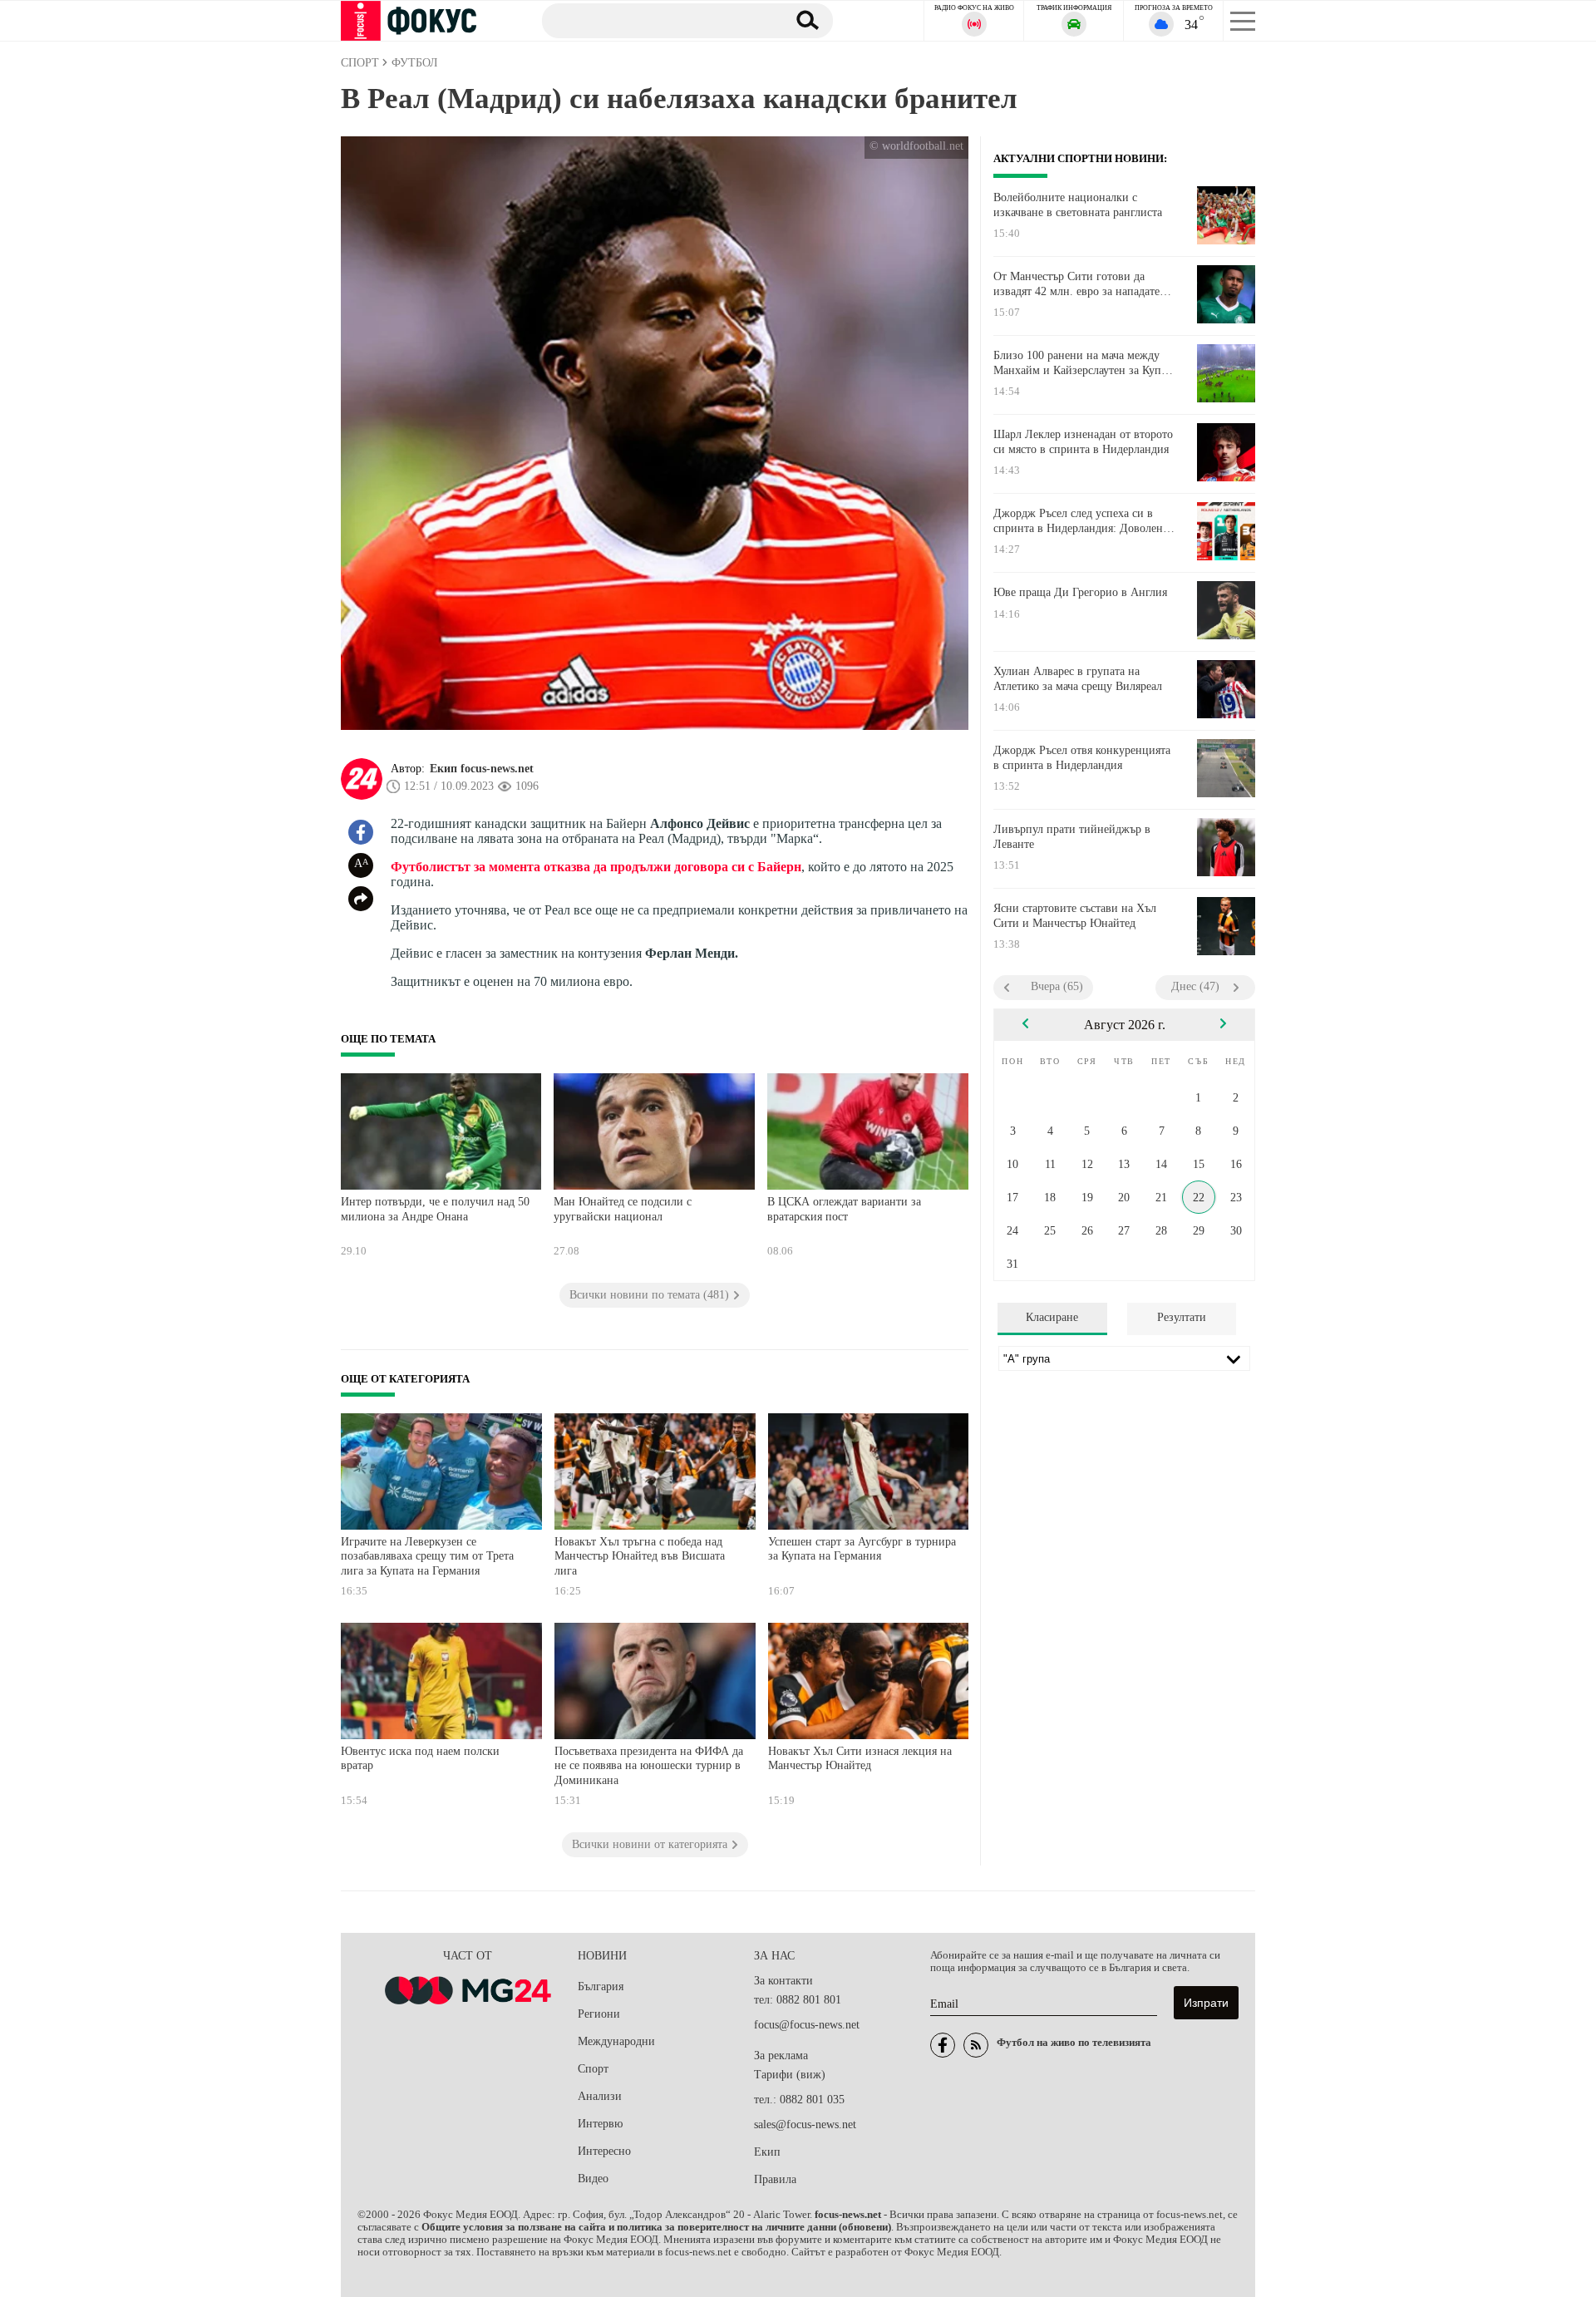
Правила (775, 2179)
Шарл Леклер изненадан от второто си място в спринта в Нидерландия (1083, 442)
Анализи (600, 2096)
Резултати (1182, 1317)
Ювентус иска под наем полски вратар (420, 1759)
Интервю (600, 2124)
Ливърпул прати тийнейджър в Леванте (1072, 837)
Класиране (1052, 1317)
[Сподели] (361, 899)
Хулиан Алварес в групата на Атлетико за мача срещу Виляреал (1078, 679)
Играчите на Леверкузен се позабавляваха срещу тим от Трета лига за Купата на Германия (427, 1556)
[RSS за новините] (976, 2045)
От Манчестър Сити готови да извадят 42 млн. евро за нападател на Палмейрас (1079, 284)
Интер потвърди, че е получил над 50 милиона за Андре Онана (435, 1209)
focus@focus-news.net (807, 2025)
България (601, 1986)
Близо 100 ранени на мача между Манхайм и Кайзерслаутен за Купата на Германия (1085, 363)
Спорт (593, 2069)
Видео (593, 2179)
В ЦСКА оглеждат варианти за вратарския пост (844, 1209)
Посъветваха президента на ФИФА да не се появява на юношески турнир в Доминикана (649, 1766)
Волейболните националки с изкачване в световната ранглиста (1078, 205)
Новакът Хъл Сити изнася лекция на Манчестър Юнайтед (860, 1759)
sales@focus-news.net (805, 2124)
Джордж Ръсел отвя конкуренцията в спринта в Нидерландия (1082, 758)
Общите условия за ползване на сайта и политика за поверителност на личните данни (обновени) (656, 2227)
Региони (599, 2014)
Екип (767, 2152)
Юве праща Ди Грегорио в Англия (1080, 592)
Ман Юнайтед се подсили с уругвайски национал (623, 1209)
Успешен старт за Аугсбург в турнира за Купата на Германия (862, 1549)
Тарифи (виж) (790, 2075)
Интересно (604, 2151)
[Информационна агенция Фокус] (943, 2045)
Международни (616, 2041)
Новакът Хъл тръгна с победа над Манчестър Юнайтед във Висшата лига (640, 1556)
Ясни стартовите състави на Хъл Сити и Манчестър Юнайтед (1075, 916)
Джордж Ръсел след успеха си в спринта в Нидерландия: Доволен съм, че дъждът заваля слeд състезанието (1078, 521)
